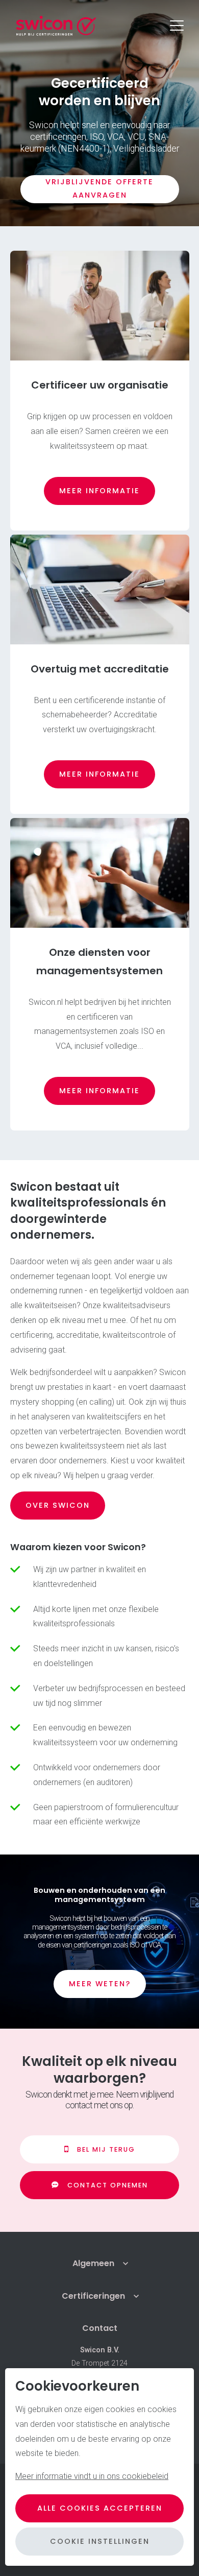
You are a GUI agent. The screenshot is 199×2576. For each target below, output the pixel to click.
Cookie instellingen (100, 2541)
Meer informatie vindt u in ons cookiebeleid (92, 2476)
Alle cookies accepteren (100, 2508)
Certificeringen (93, 2296)
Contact (100, 2328)
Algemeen (93, 2263)
